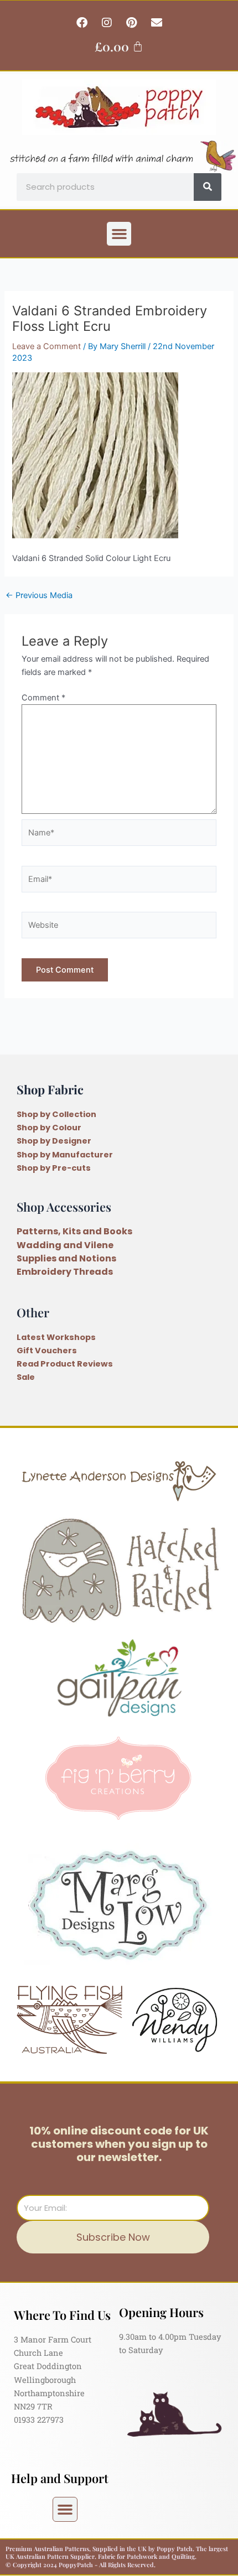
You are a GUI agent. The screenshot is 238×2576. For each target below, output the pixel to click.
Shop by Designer (54, 1141)
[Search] (208, 187)
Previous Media (39, 596)
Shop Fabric (50, 1089)
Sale (26, 1377)
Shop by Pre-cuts (54, 1168)
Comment (43, 698)
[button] (119, 234)
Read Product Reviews (65, 1364)
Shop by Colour (49, 1128)
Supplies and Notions (66, 1258)
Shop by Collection (56, 1114)
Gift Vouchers (47, 1351)
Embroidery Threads (65, 1272)
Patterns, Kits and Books (74, 1231)
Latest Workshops (56, 1337)
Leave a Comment (46, 346)
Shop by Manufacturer (65, 1155)
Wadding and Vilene (65, 1245)
